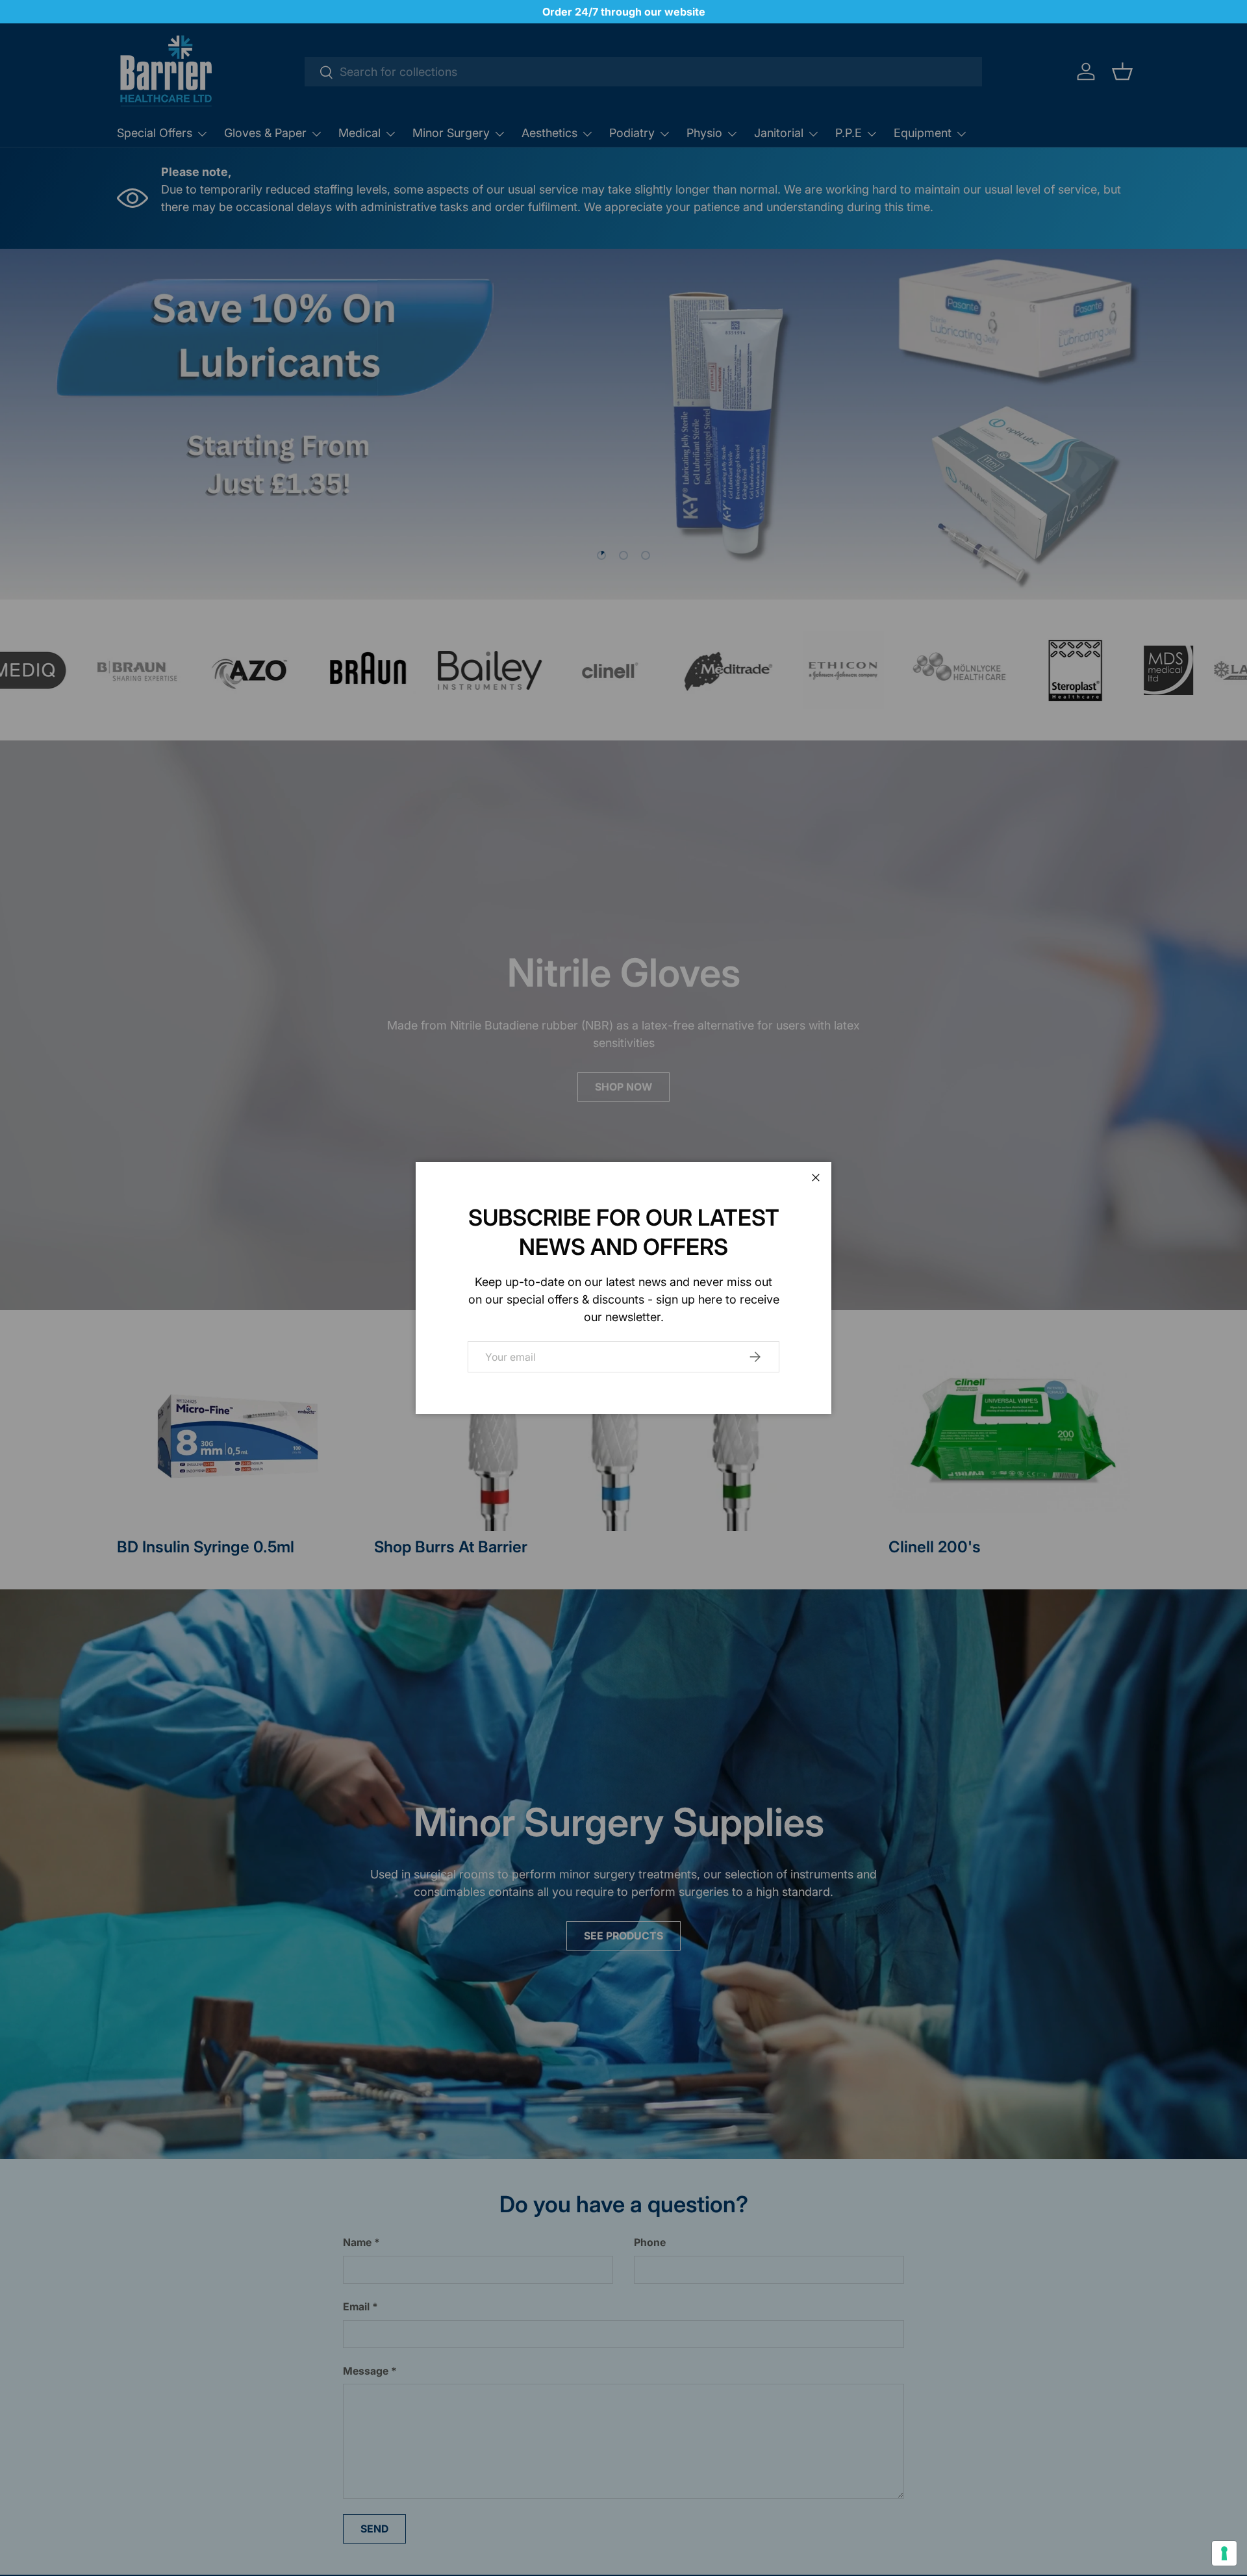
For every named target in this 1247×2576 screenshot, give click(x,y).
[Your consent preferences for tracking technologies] (1224, 2553)
